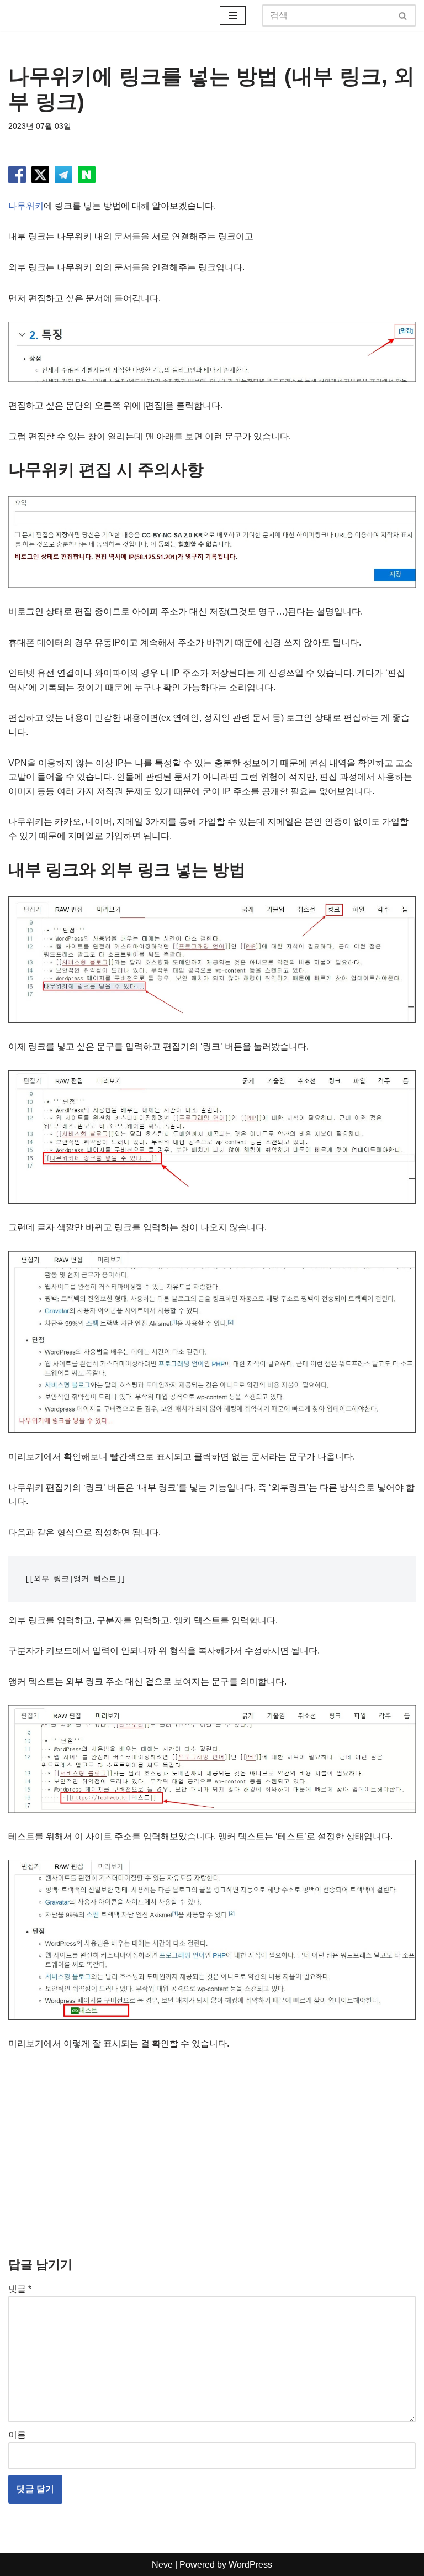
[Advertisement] (212, 2145)
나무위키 (26, 206)
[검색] (403, 15)
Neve (162, 2565)
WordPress (250, 2565)
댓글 (20, 2289)
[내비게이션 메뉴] (233, 15)
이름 (17, 2435)
